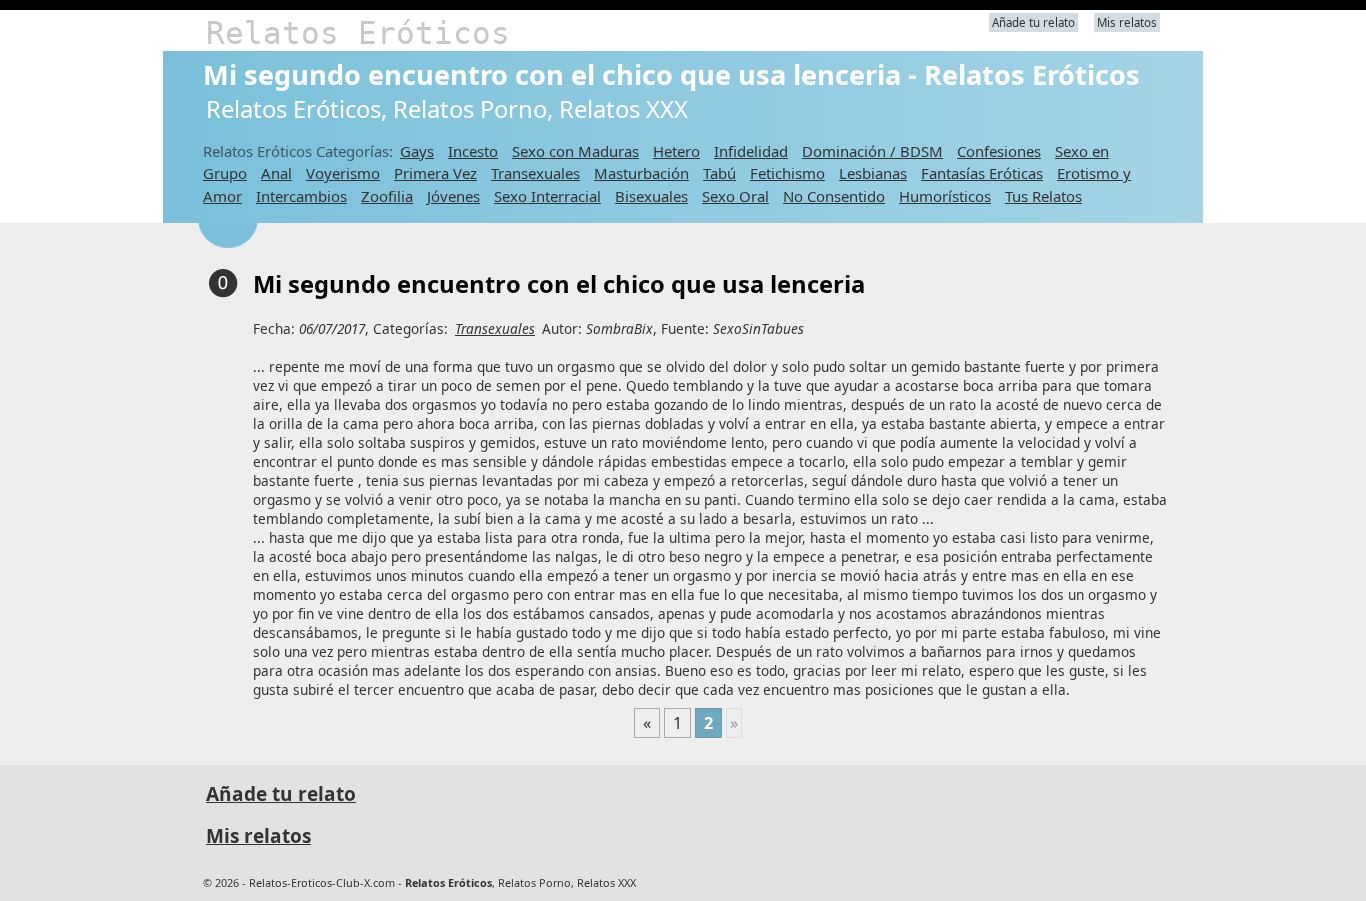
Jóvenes (453, 196)
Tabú (719, 173)
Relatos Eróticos (358, 33)
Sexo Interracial (547, 196)
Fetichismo (787, 173)
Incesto (473, 151)
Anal (276, 173)
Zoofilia (387, 196)
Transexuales (535, 173)
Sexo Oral (735, 196)
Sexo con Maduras (575, 151)
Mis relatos (1127, 22)
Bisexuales (651, 196)
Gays (417, 151)
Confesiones (999, 151)
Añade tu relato (1033, 22)
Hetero (676, 151)
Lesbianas (873, 173)
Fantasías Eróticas (982, 173)
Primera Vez (435, 173)
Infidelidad (751, 151)
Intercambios (301, 196)
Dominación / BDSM (872, 151)
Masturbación (641, 173)
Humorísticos (945, 196)
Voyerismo (343, 173)
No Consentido (834, 196)
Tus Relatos (1043, 196)
